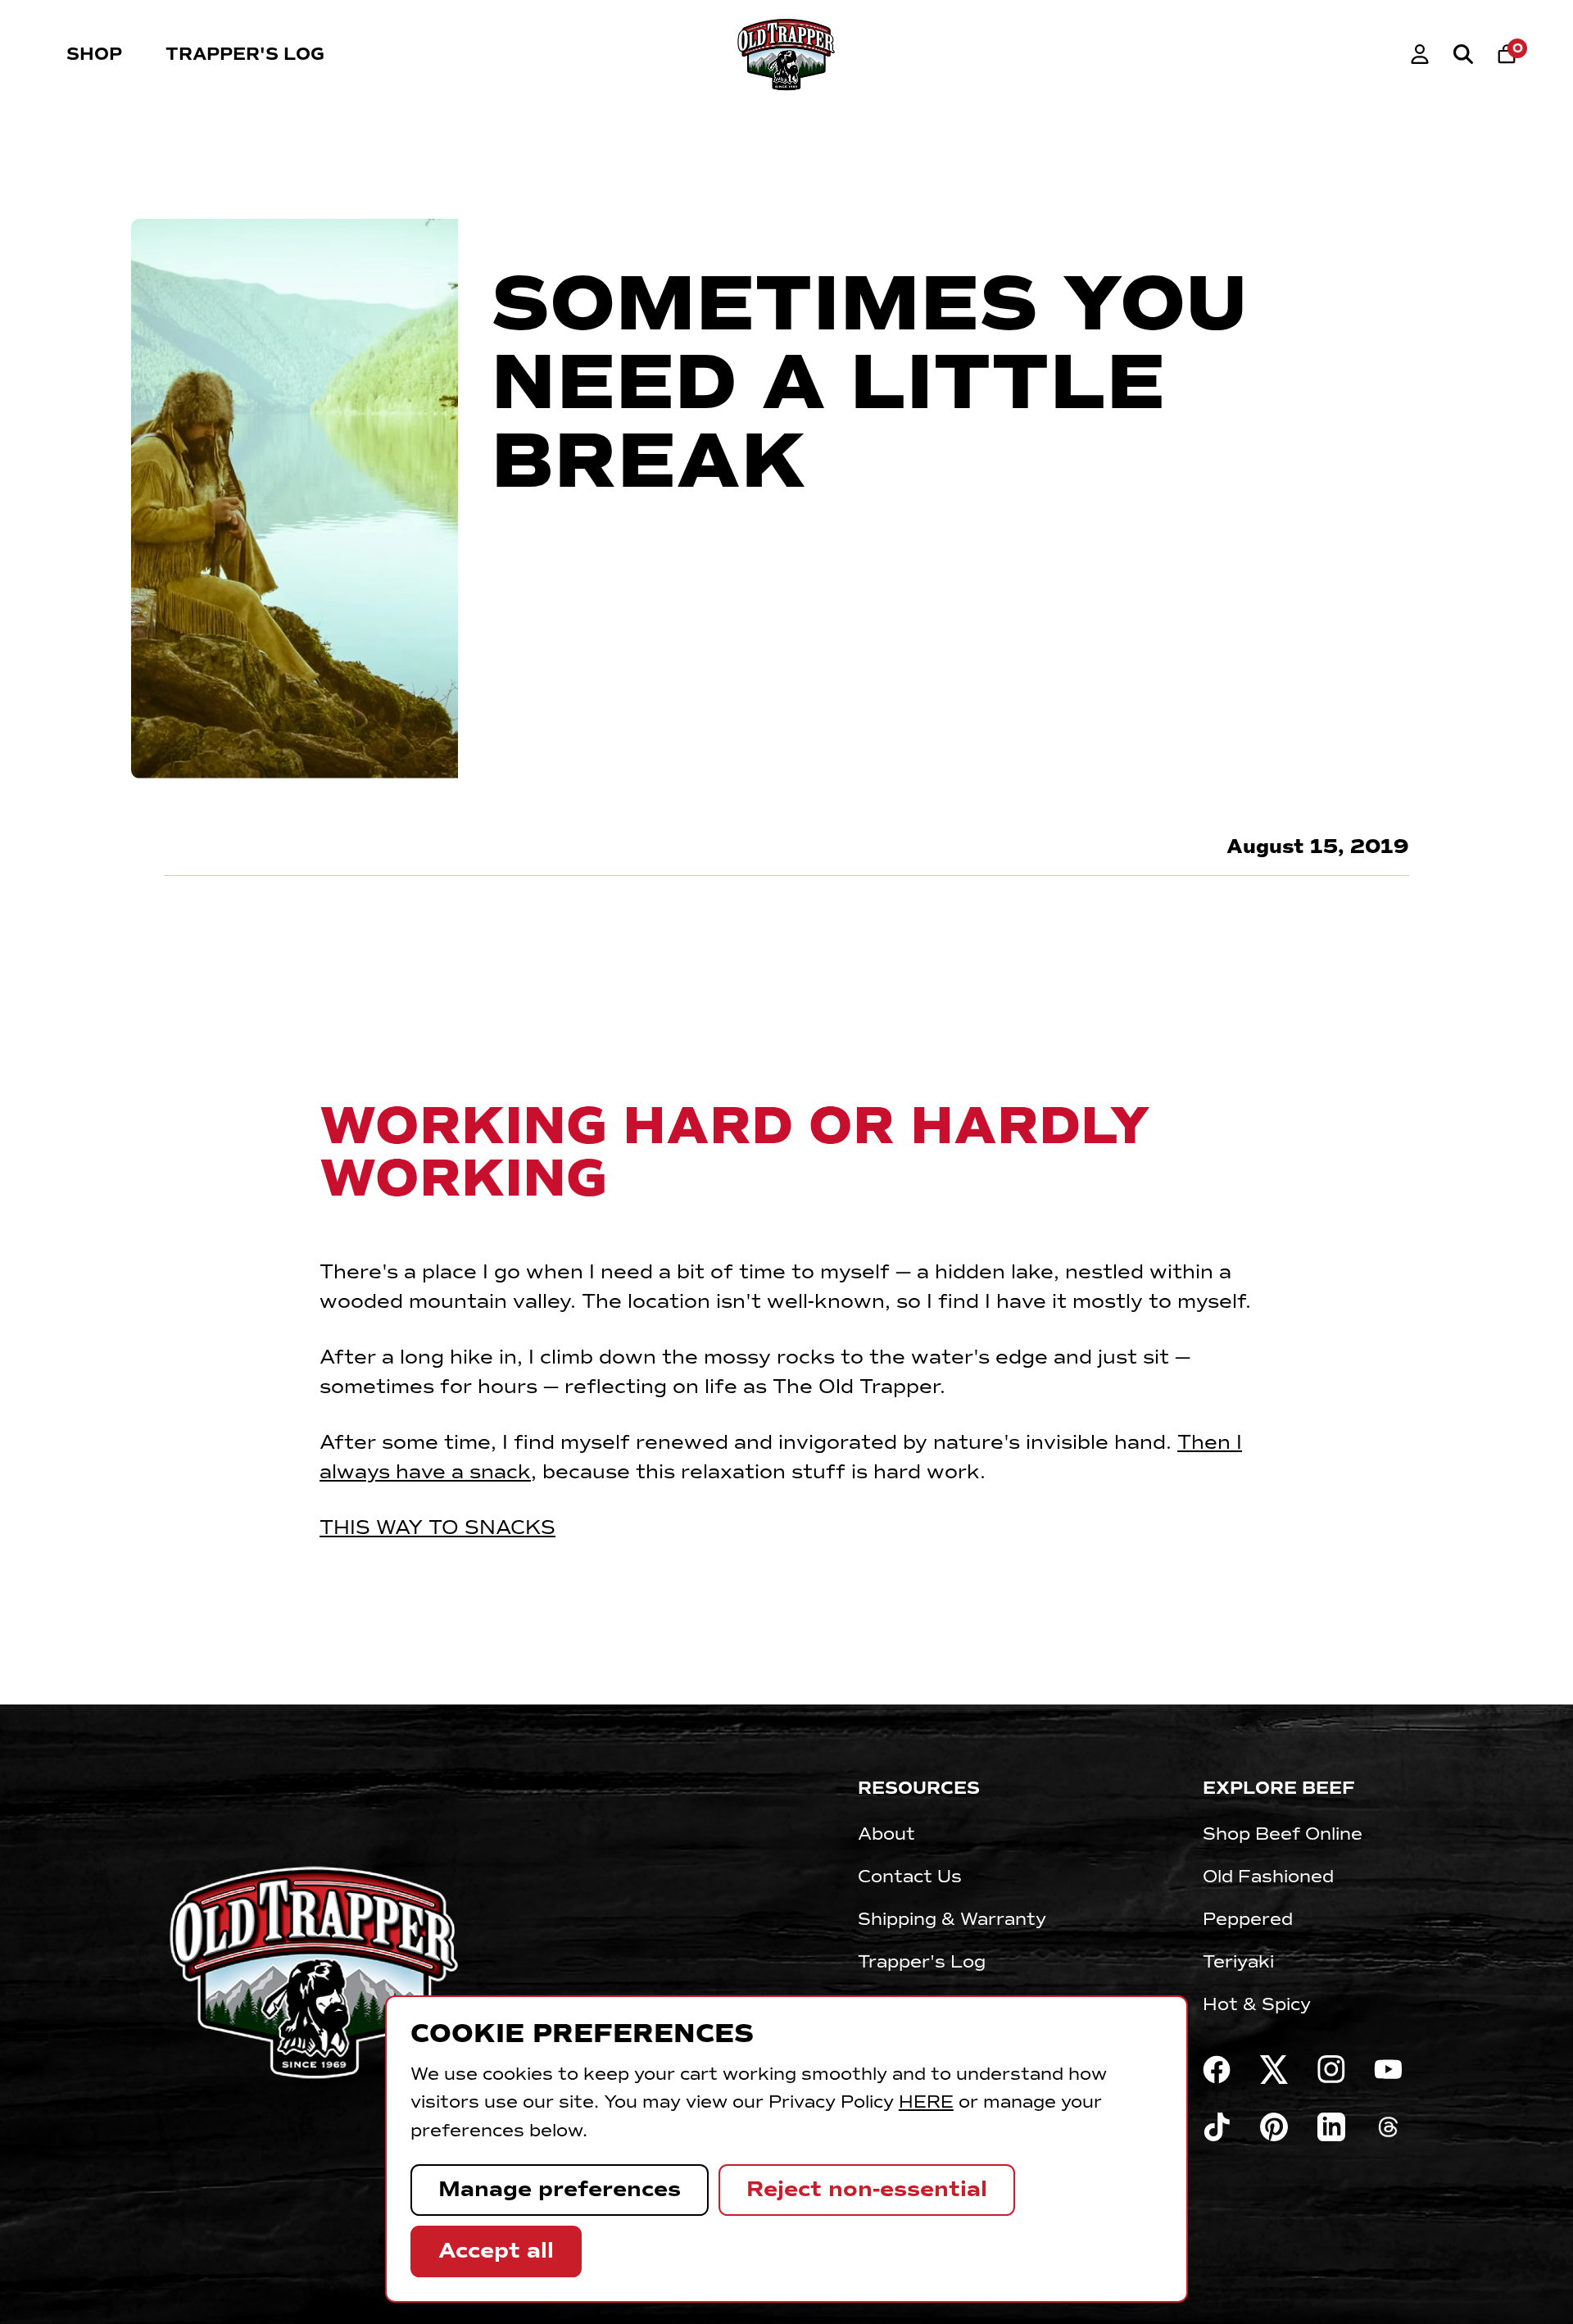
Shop (94, 54)
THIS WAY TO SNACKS (437, 1527)
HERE (926, 2102)
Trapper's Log (245, 54)
